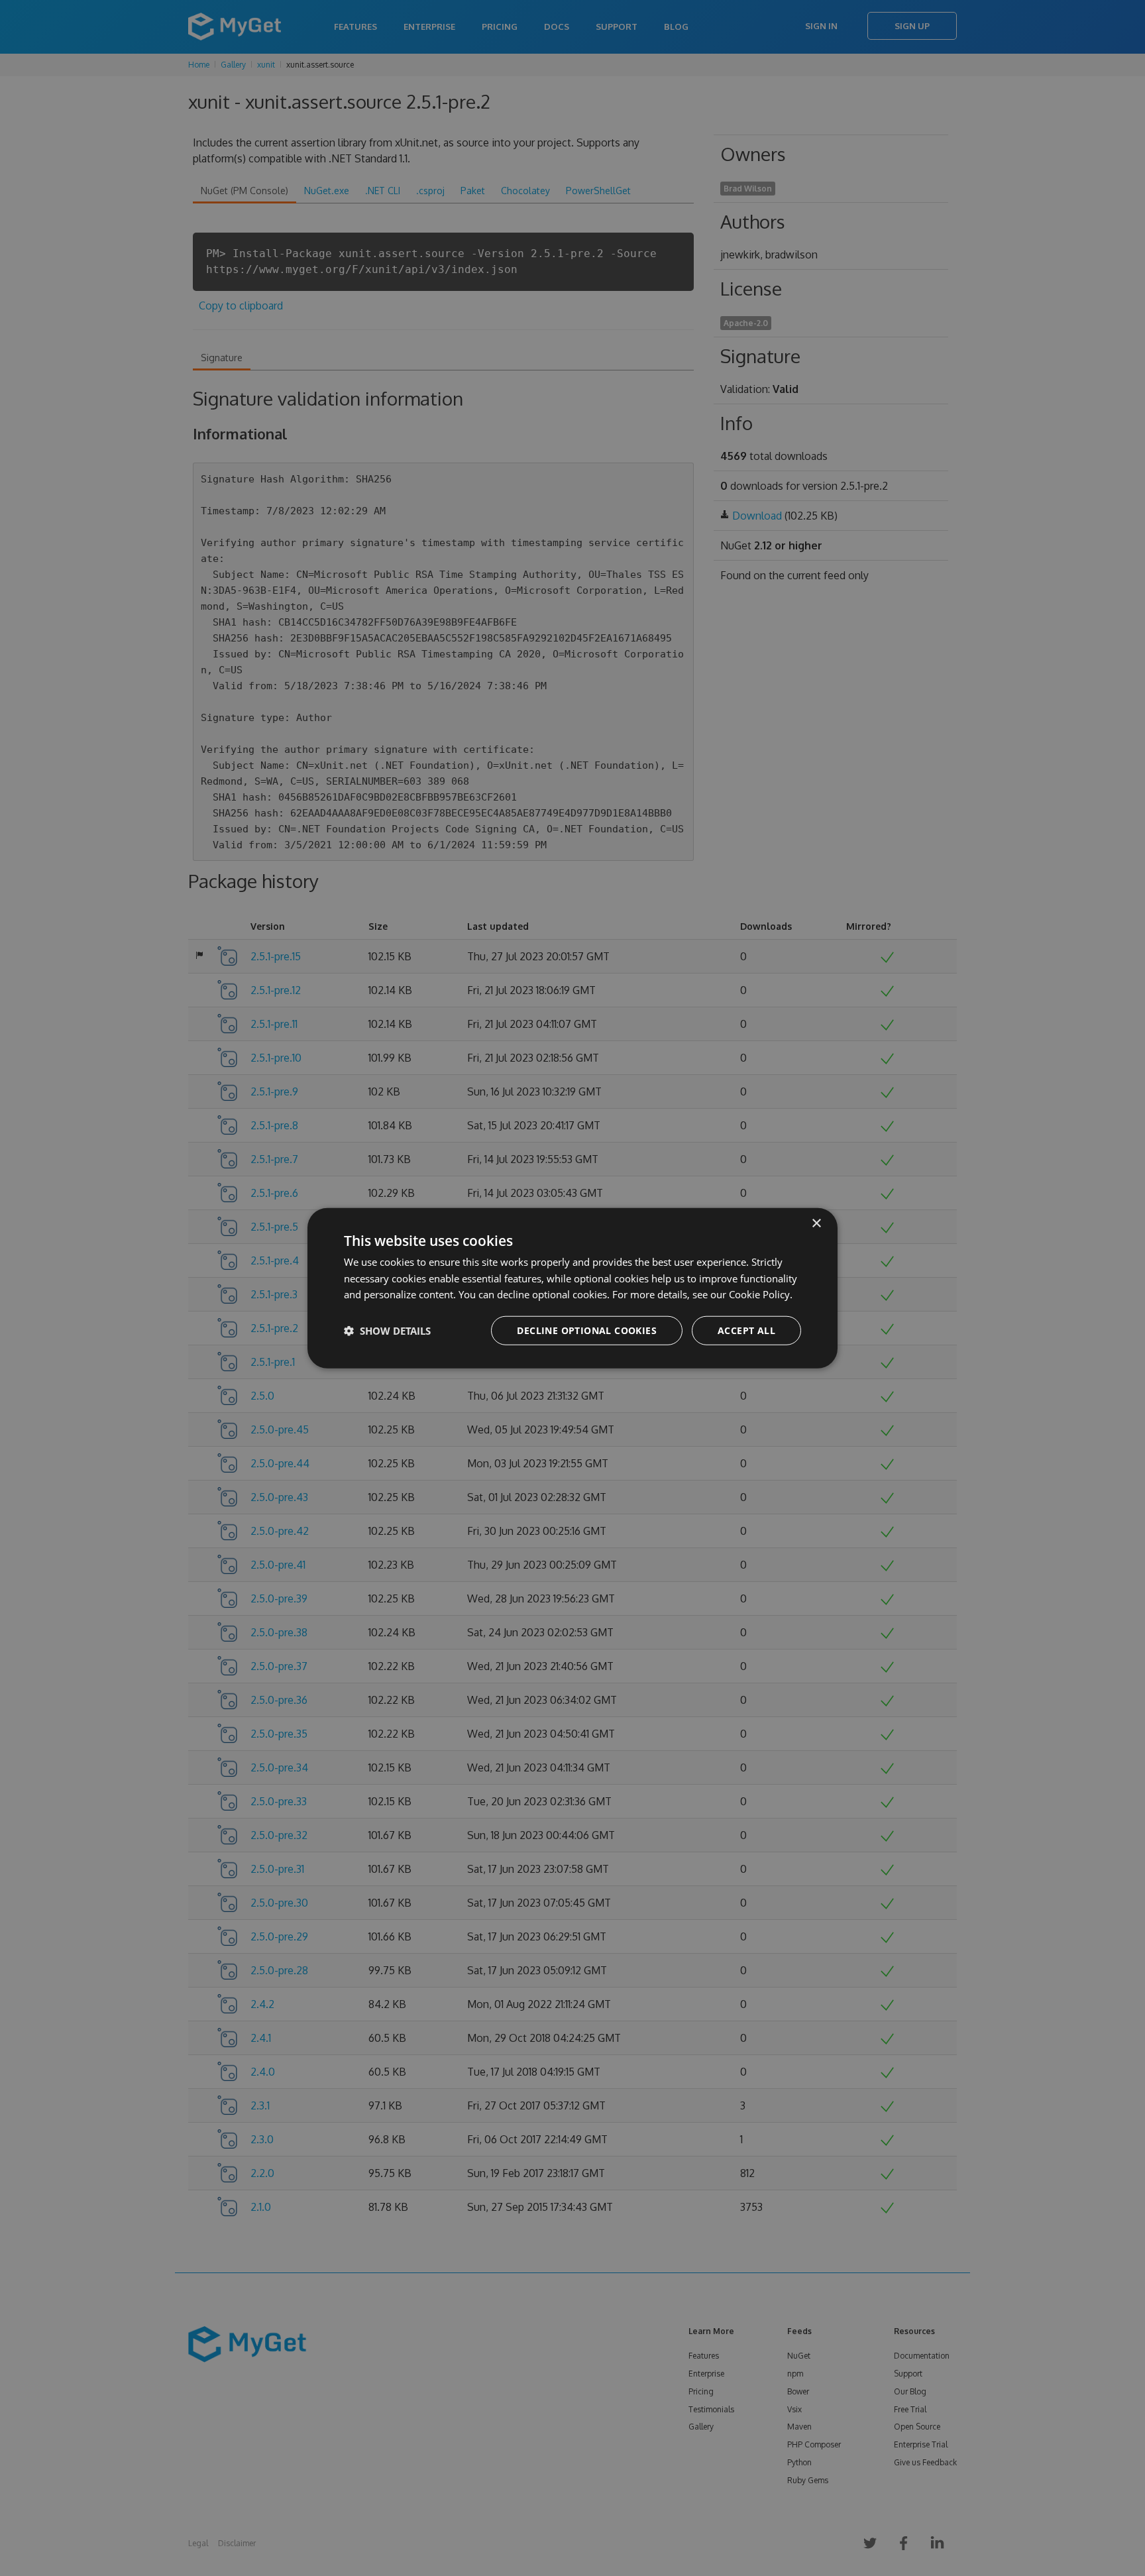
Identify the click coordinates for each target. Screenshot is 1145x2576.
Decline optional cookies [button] (587, 1330)
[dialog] (572, 1288)
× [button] (816, 1223)
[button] (387, 1331)
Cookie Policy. (761, 1294)
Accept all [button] (746, 1330)
